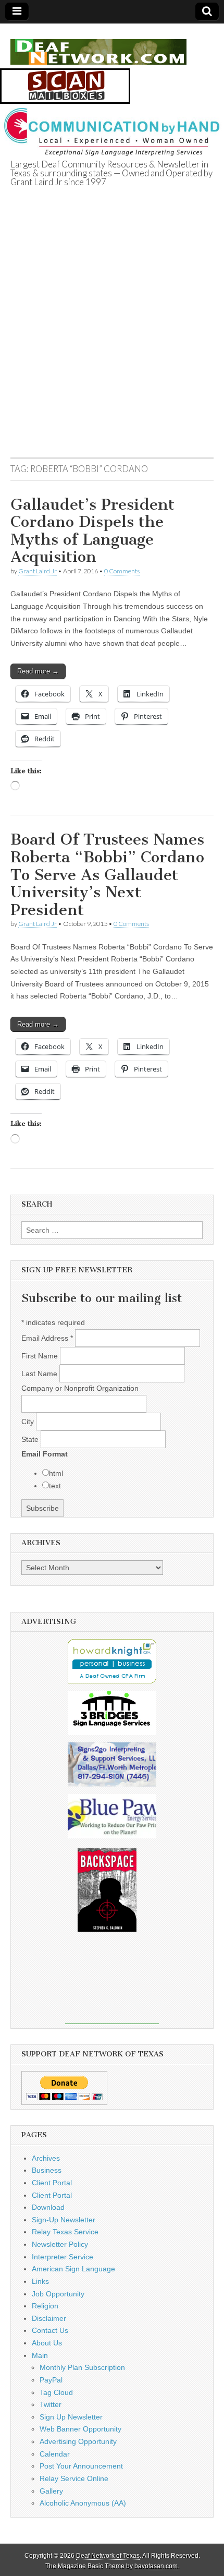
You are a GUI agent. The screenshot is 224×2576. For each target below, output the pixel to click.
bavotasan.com (156, 2566)
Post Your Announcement (81, 2466)
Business (47, 2170)
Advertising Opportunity (78, 2441)
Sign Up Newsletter (71, 2417)
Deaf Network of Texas (108, 2556)
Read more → (38, 671)
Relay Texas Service (65, 2232)
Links (40, 2281)
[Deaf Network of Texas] (98, 46)
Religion (45, 2306)
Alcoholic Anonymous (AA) (83, 2503)
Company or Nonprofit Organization (80, 1388)
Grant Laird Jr (38, 571)
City (29, 1422)
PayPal (51, 2380)
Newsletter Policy (60, 2244)
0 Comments (122, 571)
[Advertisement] (112, 335)
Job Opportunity (58, 2294)
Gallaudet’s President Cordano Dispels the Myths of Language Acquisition (92, 531)
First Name (41, 1356)
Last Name (40, 1374)
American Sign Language (73, 2269)
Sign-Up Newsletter (64, 2220)
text (55, 1486)
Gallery (51, 2491)
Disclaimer (49, 2318)
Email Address (47, 1338)
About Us (47, 2343)
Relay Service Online (74, 2478)
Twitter (51, 2404)
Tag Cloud (56, 2392)
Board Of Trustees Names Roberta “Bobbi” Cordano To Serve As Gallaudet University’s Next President (107, 874)
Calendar (55, 2454)
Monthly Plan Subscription (82, 2367)
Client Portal (52, 2183)
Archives (46, 2158)
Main (40, 2355)
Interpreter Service (63, 2257)
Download (48, 2207)
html (56, 1473)
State (31, 1439)
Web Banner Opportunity (80, 2429)
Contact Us (50, 2330)
